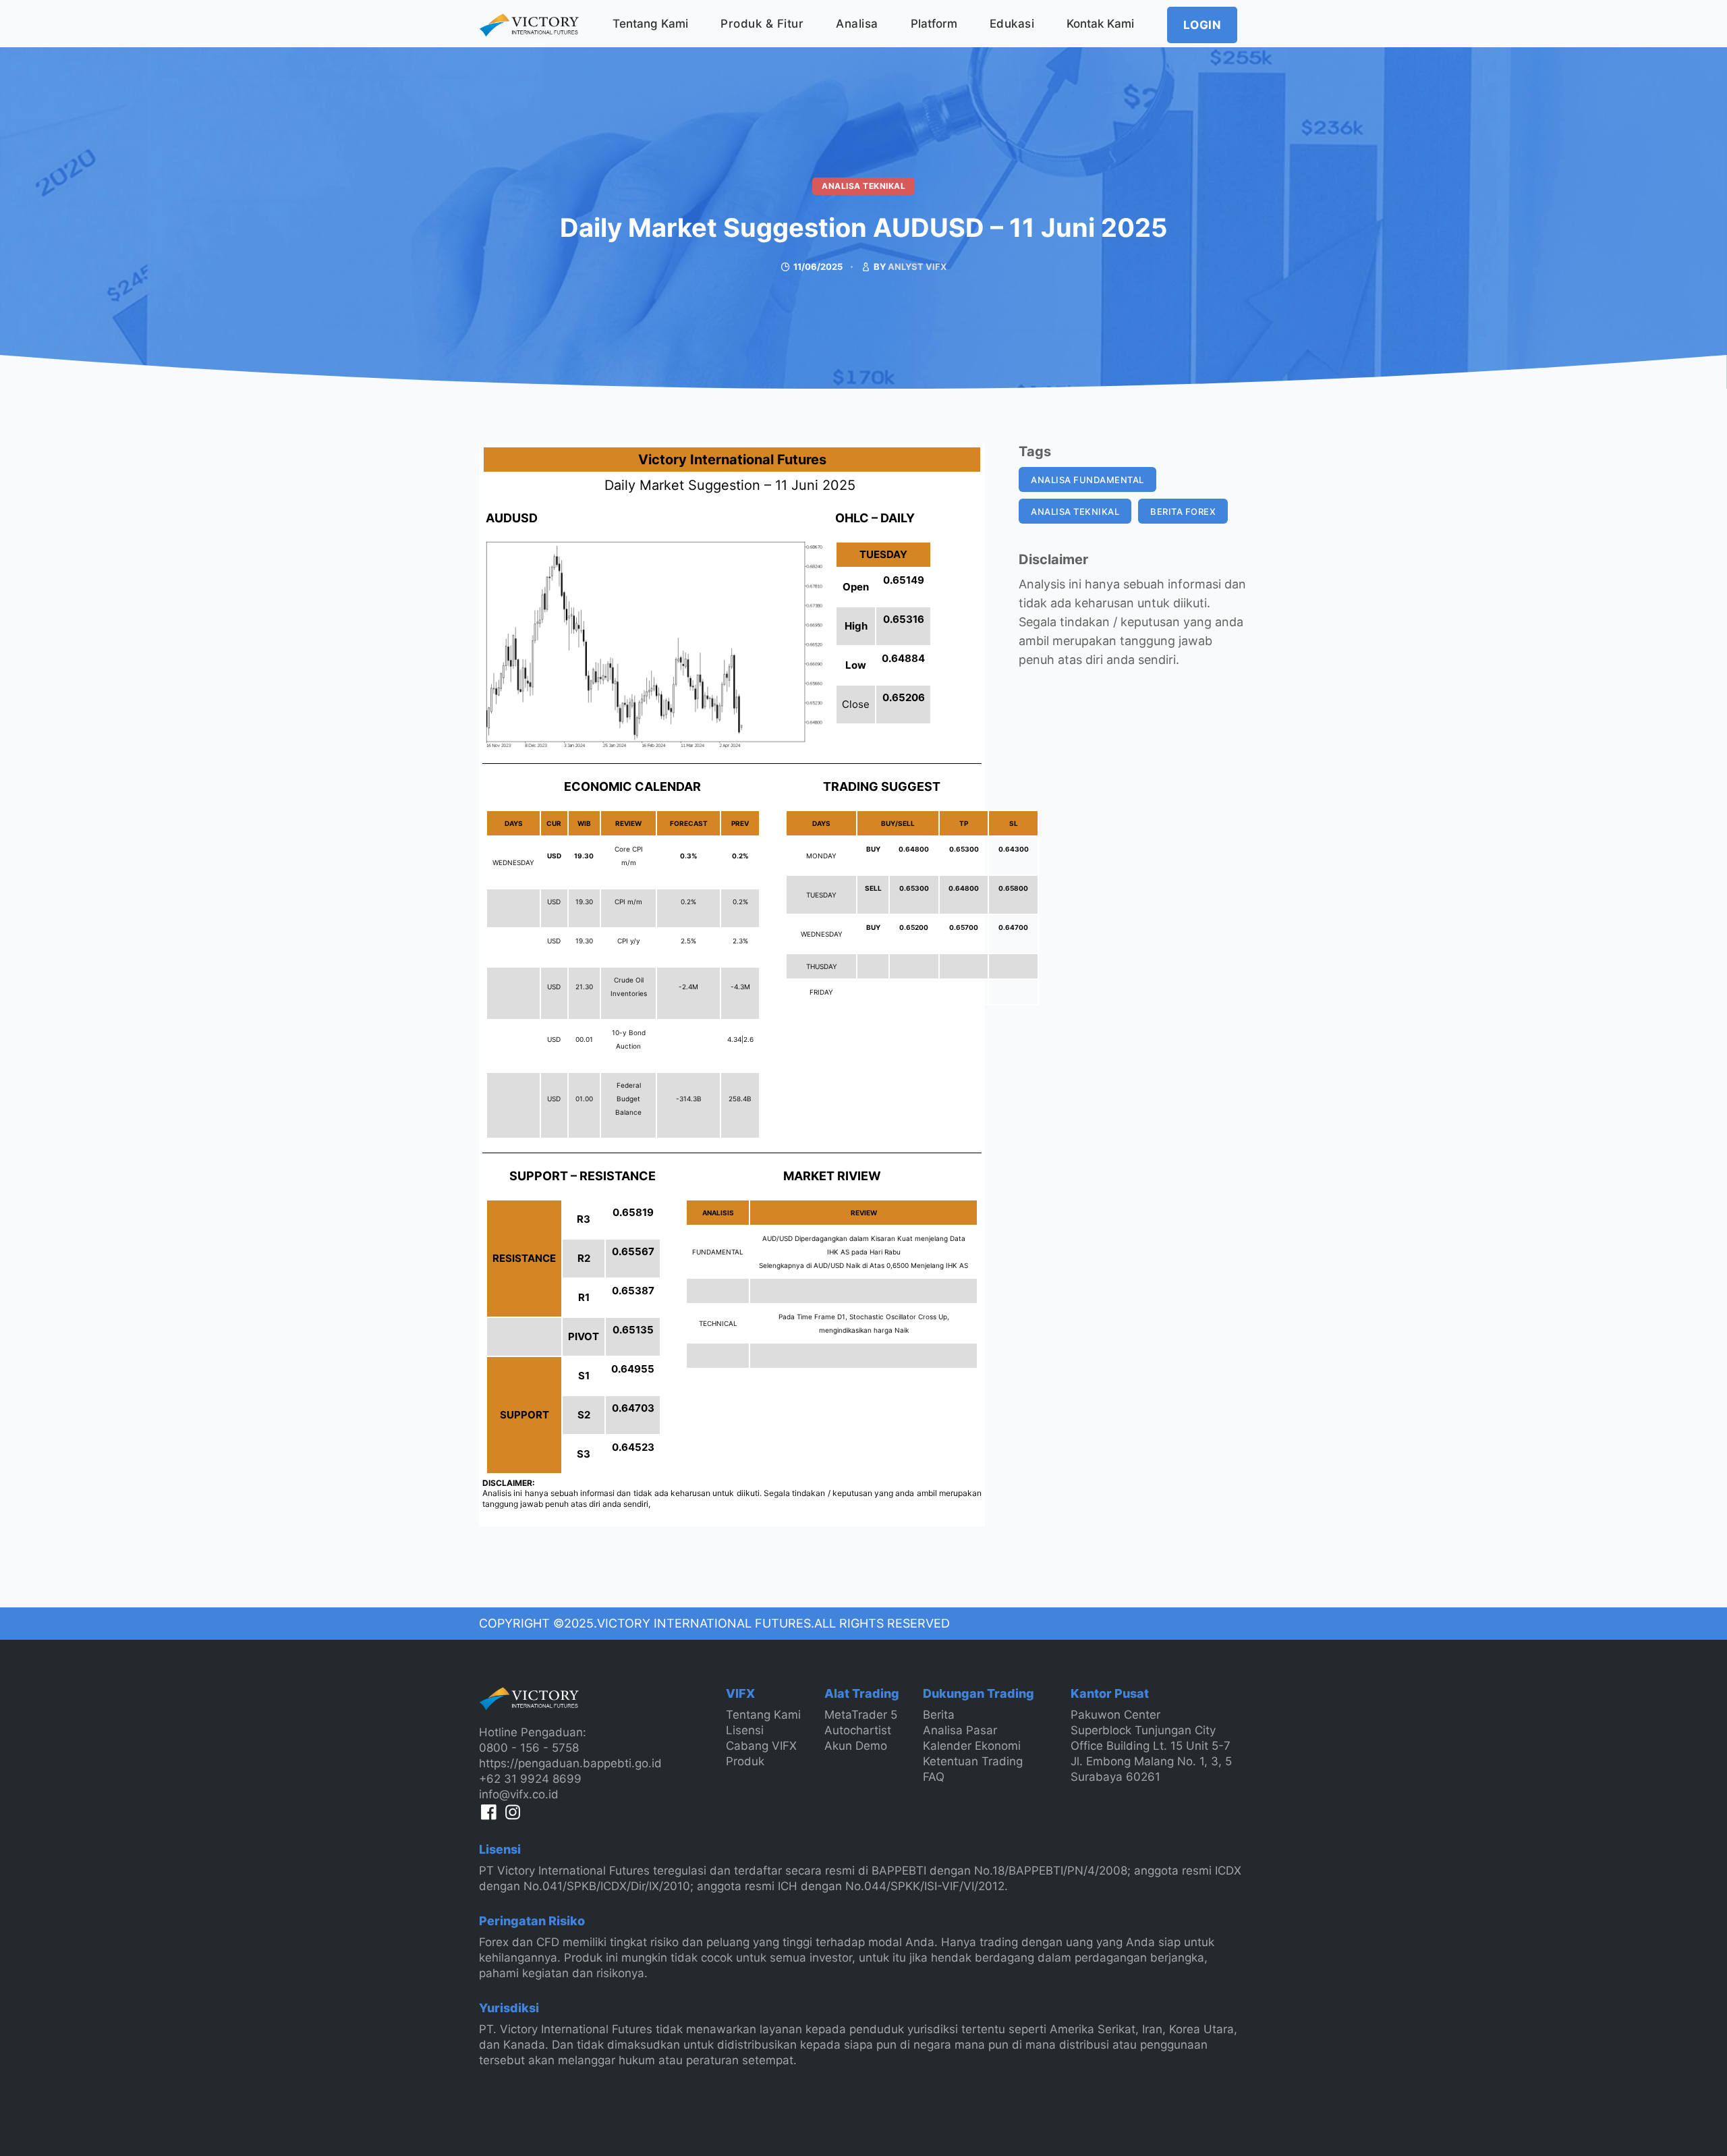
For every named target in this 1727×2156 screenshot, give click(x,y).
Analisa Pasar (960, 1730)
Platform (934, 24)
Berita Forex (1183, 512)
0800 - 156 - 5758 (529, 1748)
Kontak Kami (1100, 24)
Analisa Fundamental (1087, 480)
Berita (939, 1715)
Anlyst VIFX (917, 267)
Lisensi (745, 1730)
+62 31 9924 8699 (530, 1779)
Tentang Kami (650, 24)
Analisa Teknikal (863, 186)
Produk (745, 1761)
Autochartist (858, 1730)
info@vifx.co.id (519, 1794)
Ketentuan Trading (973, 1761)
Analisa (857, 24)
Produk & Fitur (762, 24)
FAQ (934, 1777)
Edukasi (1012, 24)
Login (1202, 25)
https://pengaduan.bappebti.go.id (570, 1763)
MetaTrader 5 (861, 1715)
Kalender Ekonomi (972, 1746)
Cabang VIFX (761, 1746)
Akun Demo (856, 1746)
